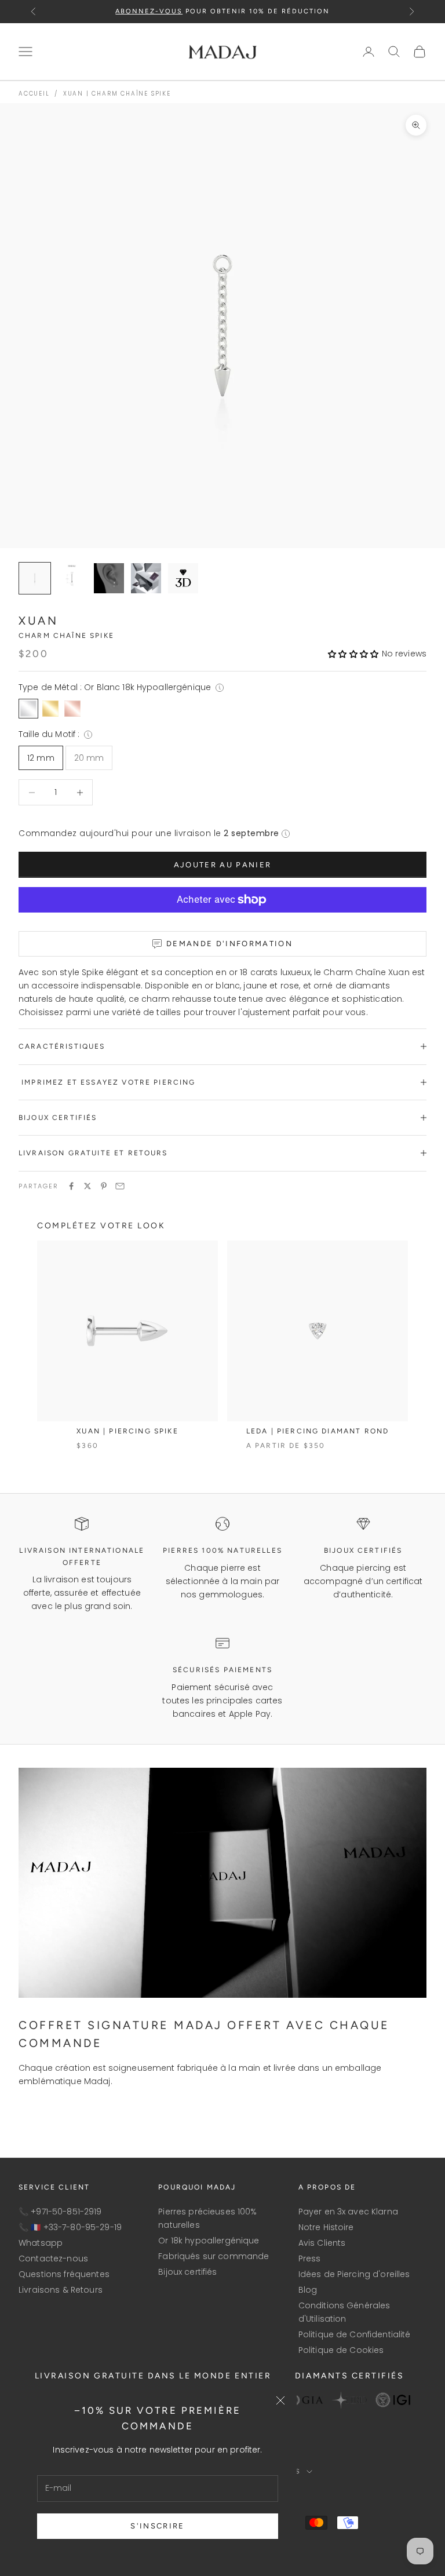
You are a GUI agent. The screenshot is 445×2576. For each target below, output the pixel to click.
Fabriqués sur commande (214, 2256)
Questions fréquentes (64, 2274)
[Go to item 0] (35, 578)
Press (310, 2258)
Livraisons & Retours (61, 2290)
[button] (353, 654)
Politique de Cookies (341, 2350)
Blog (308, 2290)
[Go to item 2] (109, 578)
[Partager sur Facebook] (71, 1186)
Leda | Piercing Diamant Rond (318, 1431)
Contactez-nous (53, 2258)
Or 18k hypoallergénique (209, 2241)
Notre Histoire (326, 2227)
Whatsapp (41, 2243)
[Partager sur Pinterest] (104, 1186)
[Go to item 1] (72, 578)
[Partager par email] (120, 1186)
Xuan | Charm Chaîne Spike (117, 94)
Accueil (34, 94)
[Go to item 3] (146, 578)
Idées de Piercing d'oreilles (354, 2274)
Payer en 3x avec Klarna (348, 2212)
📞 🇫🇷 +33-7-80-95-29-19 (70, 2227)
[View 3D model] (183, 578)
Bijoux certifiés (187, 2272)
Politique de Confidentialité (355, 2334)
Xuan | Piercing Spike (127, 1431)
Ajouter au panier (223, 865)
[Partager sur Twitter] (87, 1186)
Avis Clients (322, 2243)
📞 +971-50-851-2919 (60, 2212)
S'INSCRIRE (157, 2526)
